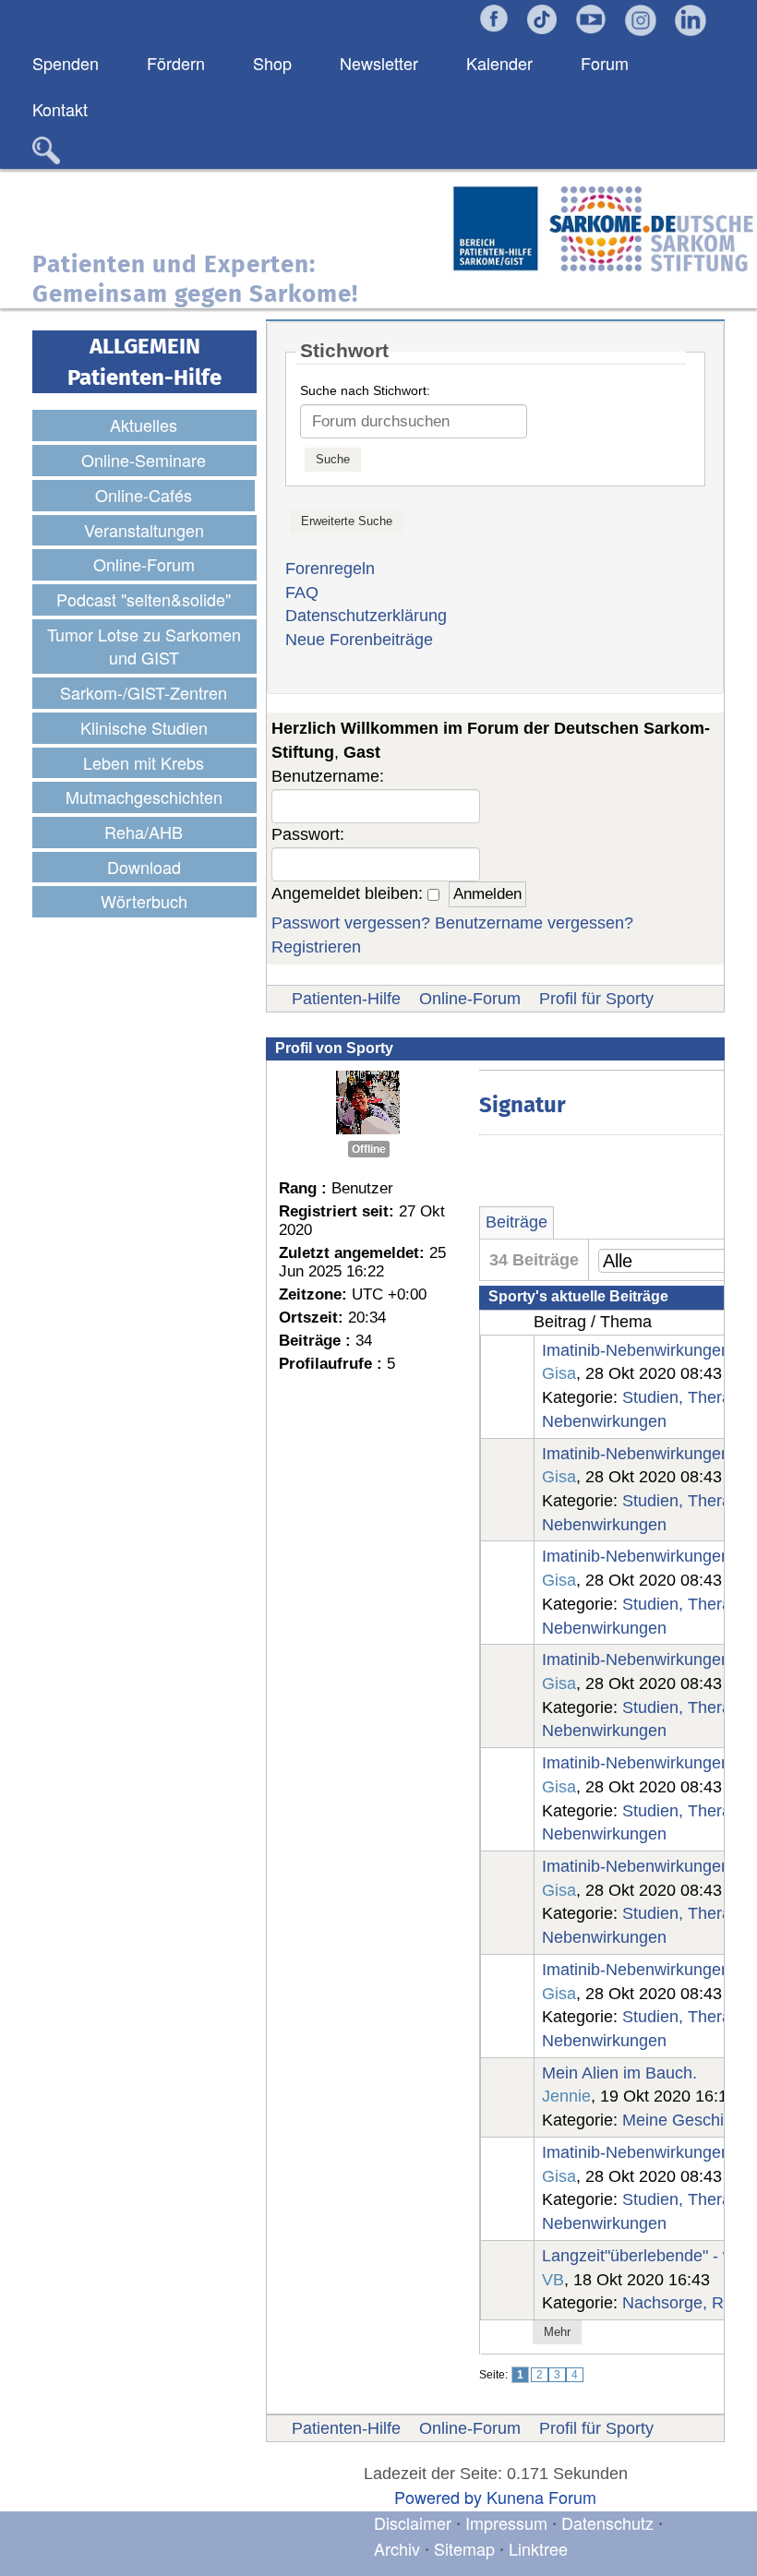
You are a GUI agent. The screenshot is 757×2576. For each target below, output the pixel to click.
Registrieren (316, 947)
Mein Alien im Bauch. (619, 2073)
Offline (369, 1149)
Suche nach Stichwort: (365, 390)
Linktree (538, 2548)
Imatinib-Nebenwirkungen (636, 1350)
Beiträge (517, 1222)
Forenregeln (330, 569)
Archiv (397, 2548)
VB (553, 2280)
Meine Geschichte (689, 2120)
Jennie (566, 2096)
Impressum (506, 2522)
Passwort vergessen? (351, 923)
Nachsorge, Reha (687, 2303)
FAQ (302, 593)
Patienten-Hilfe (346, 999)
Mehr (557, 2332)
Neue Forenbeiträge (359, 640)
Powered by (438, 2497)
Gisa (559, 1373)
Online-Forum (470, 999)
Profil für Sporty (596, 999)
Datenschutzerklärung (366, 616)
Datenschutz (610, 2522)
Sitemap (464, 2548)
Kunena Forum (541, 2497)
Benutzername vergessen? (534, 923)
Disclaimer (413, 2522)
